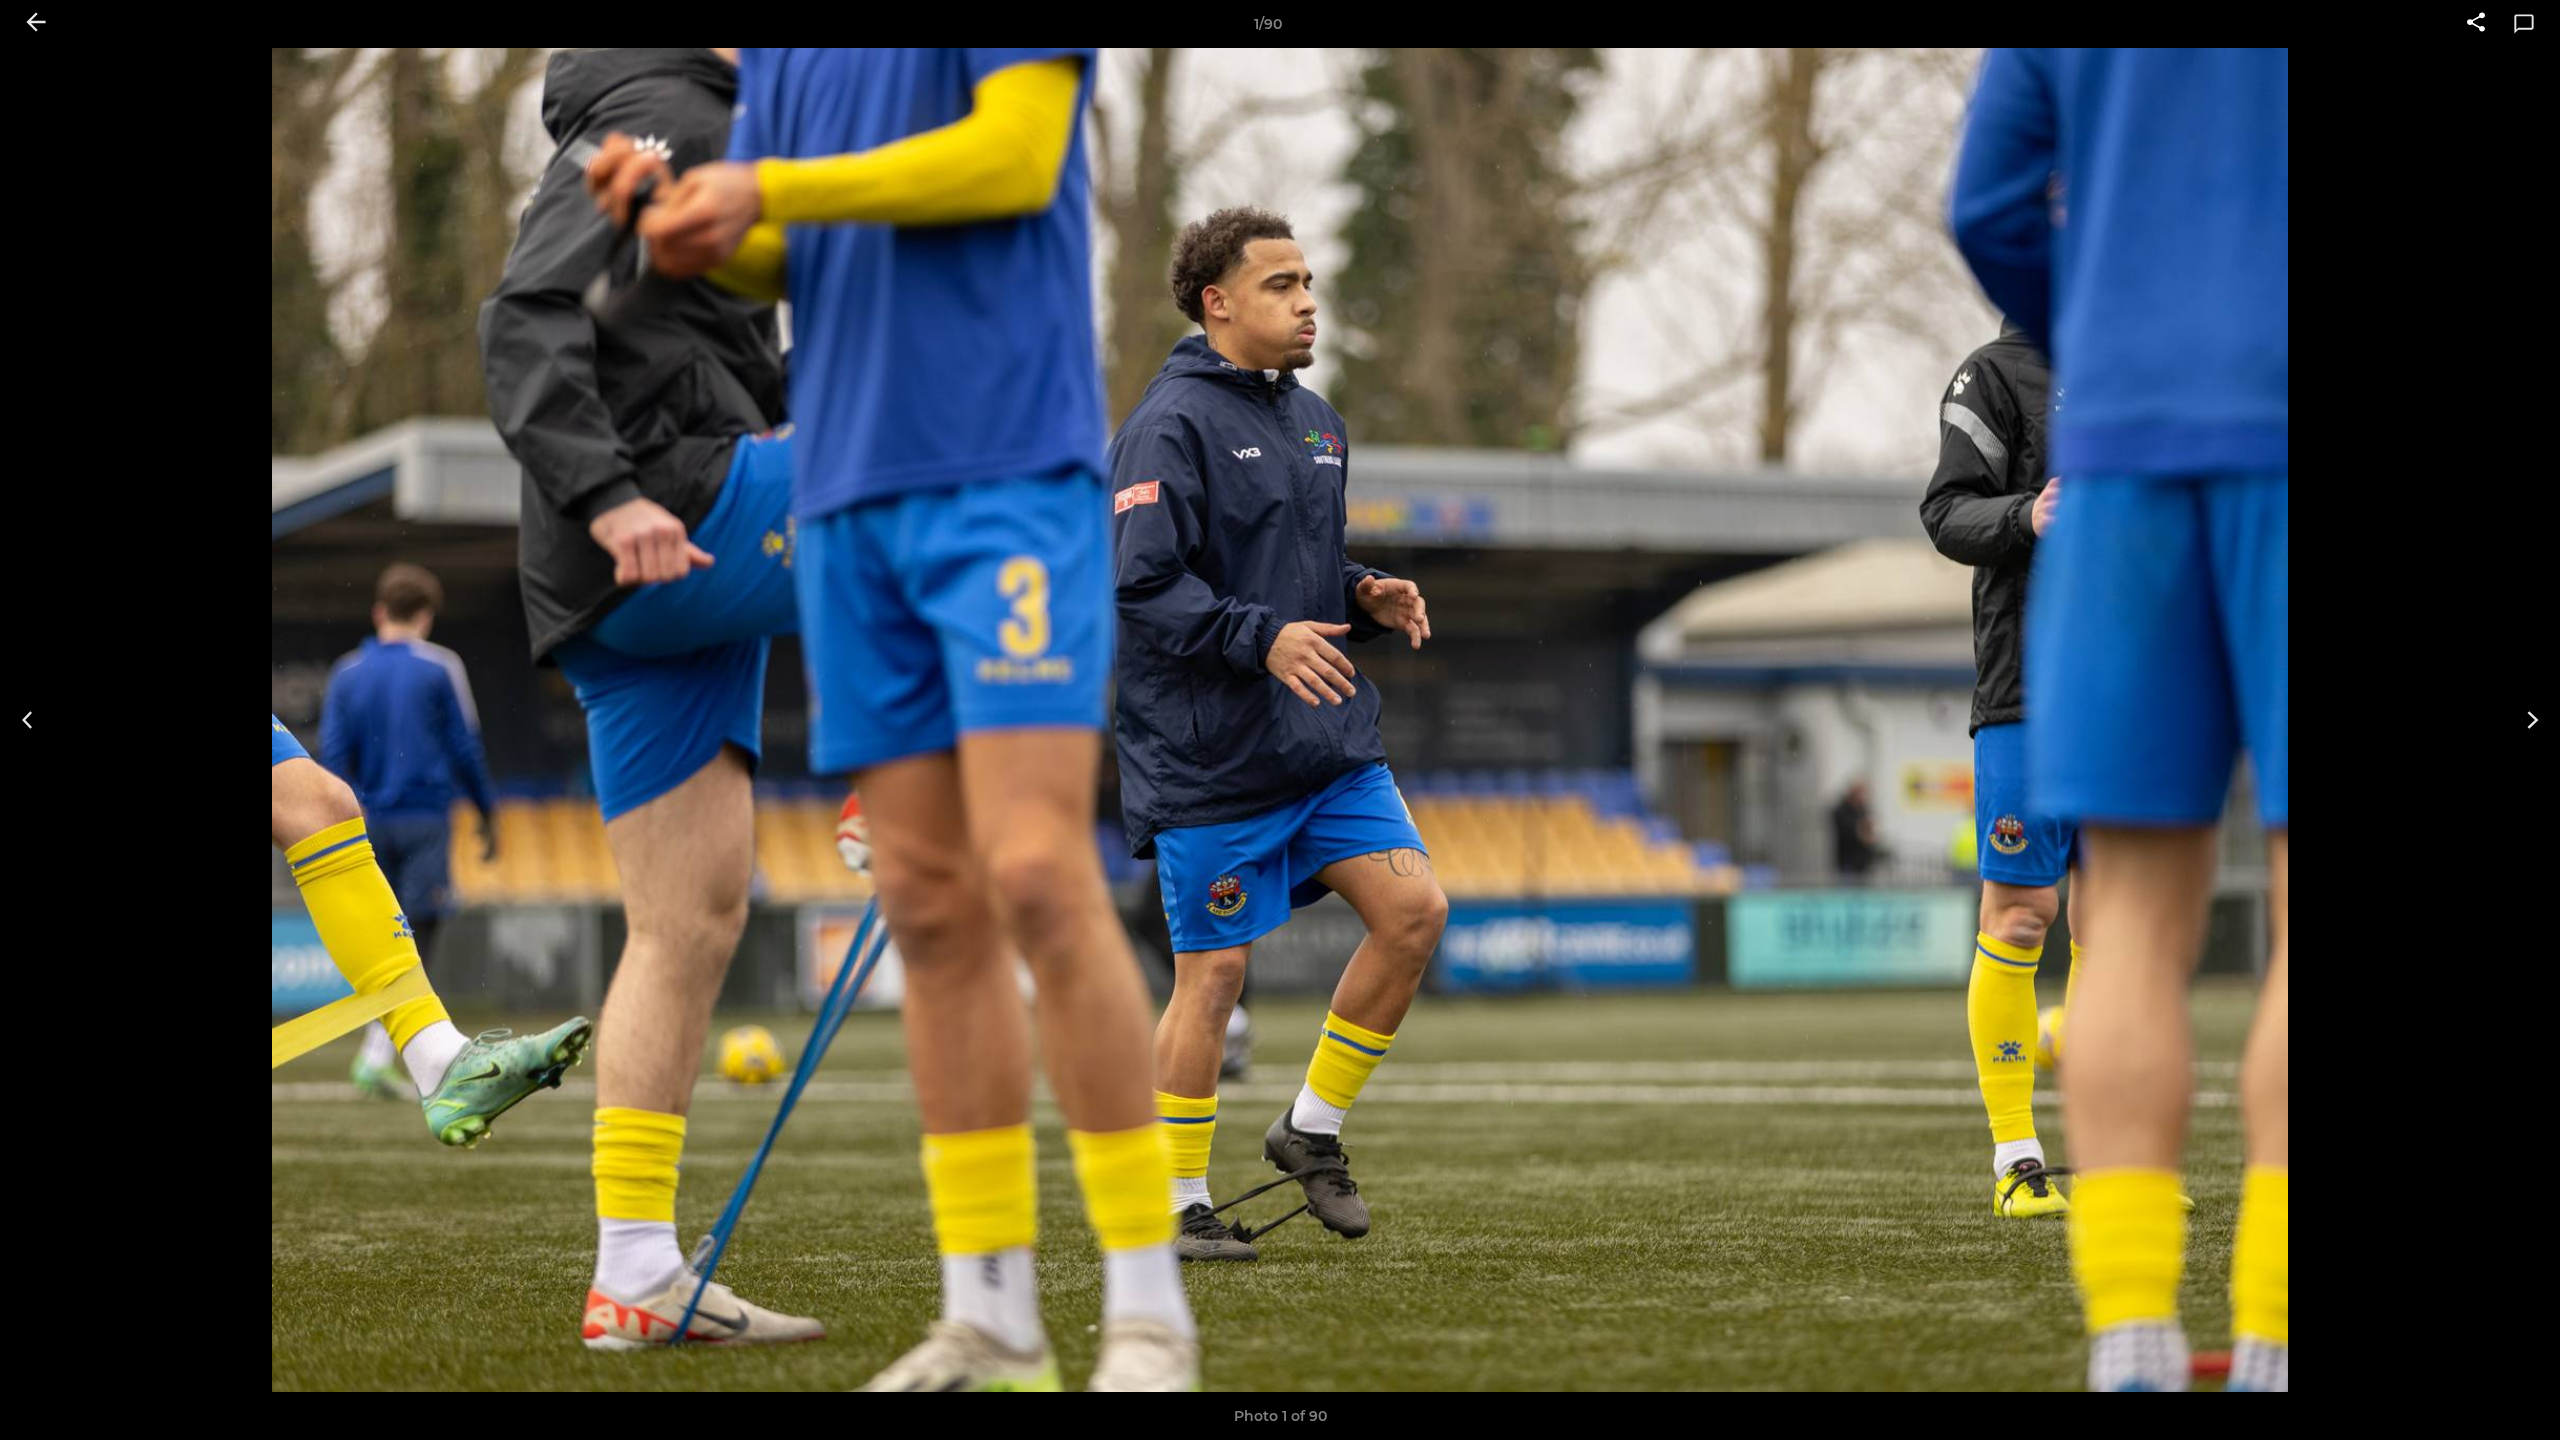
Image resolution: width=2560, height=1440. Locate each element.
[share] (2476, 24)
